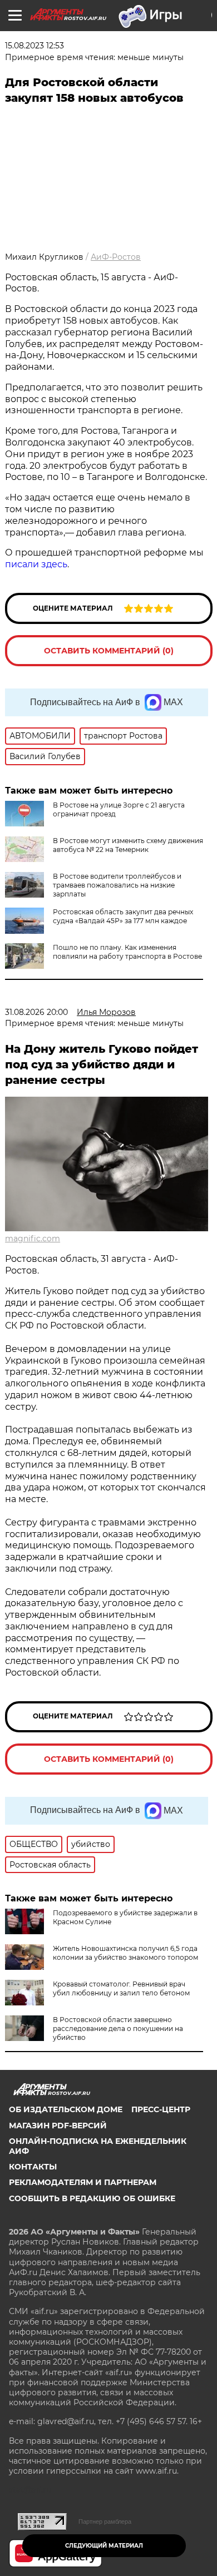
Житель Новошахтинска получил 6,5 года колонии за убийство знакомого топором (125, 1953)
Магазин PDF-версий (58, 2126)
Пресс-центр (161, 2109)
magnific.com (33, 1239)
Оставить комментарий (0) (109, 651)
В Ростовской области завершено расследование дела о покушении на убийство (118, 2028)
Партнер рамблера (105, 2521)
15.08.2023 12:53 (34, 46)
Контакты (33, 2167)
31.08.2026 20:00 (36, 1012)
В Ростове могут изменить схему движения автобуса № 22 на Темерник (128, 845)
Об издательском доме (66, 2109)
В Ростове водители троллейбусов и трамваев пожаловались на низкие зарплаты (117, 885)
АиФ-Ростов (116, 257)
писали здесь (36, 564)
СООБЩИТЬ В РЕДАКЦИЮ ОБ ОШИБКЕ (92, 2198)
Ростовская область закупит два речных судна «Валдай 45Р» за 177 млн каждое (123, 916)
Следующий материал (104, 2546)
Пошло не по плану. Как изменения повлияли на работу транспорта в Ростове (127, 952)
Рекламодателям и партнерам (83, 2182)
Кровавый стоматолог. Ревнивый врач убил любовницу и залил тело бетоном (121, 1988)
